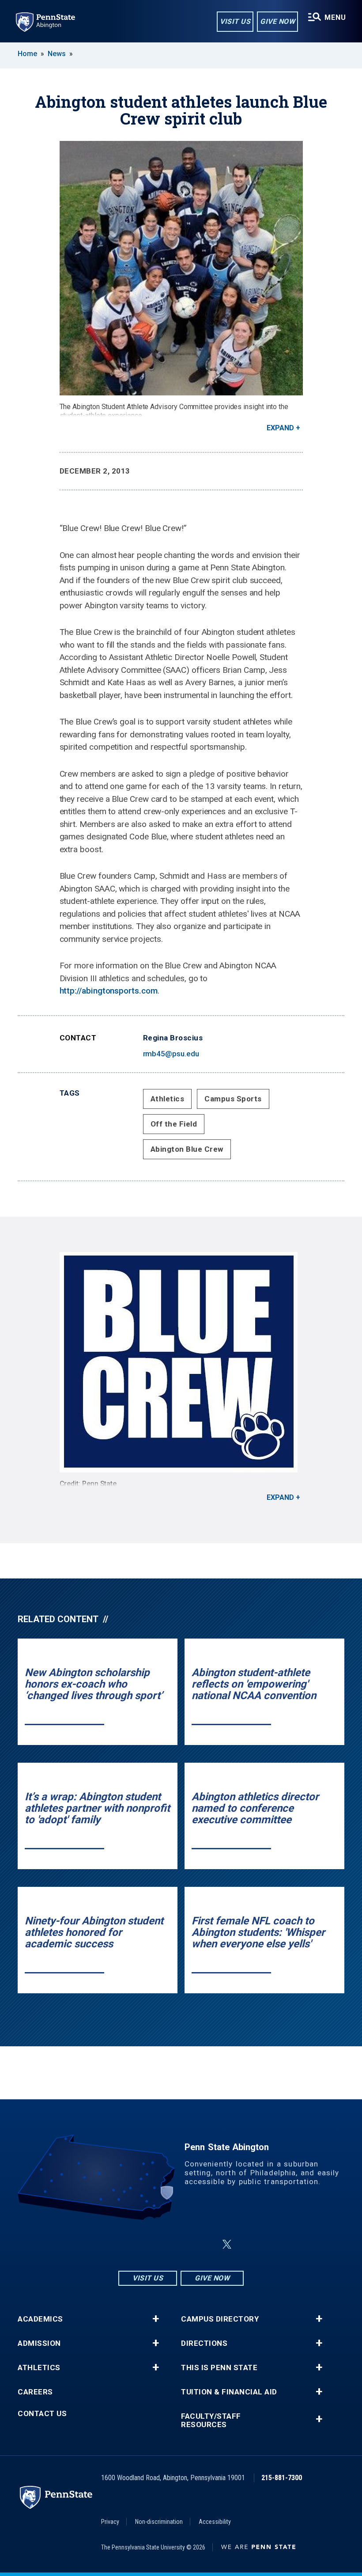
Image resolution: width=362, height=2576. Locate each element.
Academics (40, 2319)
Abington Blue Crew (187, 1149)
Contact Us (42, 2414)
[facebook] (160, 2244)
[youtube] (206, 2244)
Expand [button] (280, 428)
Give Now (277, 21)
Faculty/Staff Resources (211, 2420)
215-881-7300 (282, 2478)
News (57, 54)
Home (27, 54)
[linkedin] (183, 2244)
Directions (204, 2343)
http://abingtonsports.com (109, 991)
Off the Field (174, 1124)
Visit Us (235, 21)
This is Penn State (219, 2368)
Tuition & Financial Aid (229, 2392)
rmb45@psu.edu (171, 1054)
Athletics (168, 1099)
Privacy (110, 2522)
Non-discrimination (159, 2522)
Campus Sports (233, 1099)
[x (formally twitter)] (227, 2244)
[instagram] (137, 2244)
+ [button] (156, 2319)
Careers (35, 2392)
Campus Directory (220, 2319)
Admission (39, 2343)
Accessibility (215, 2522)
